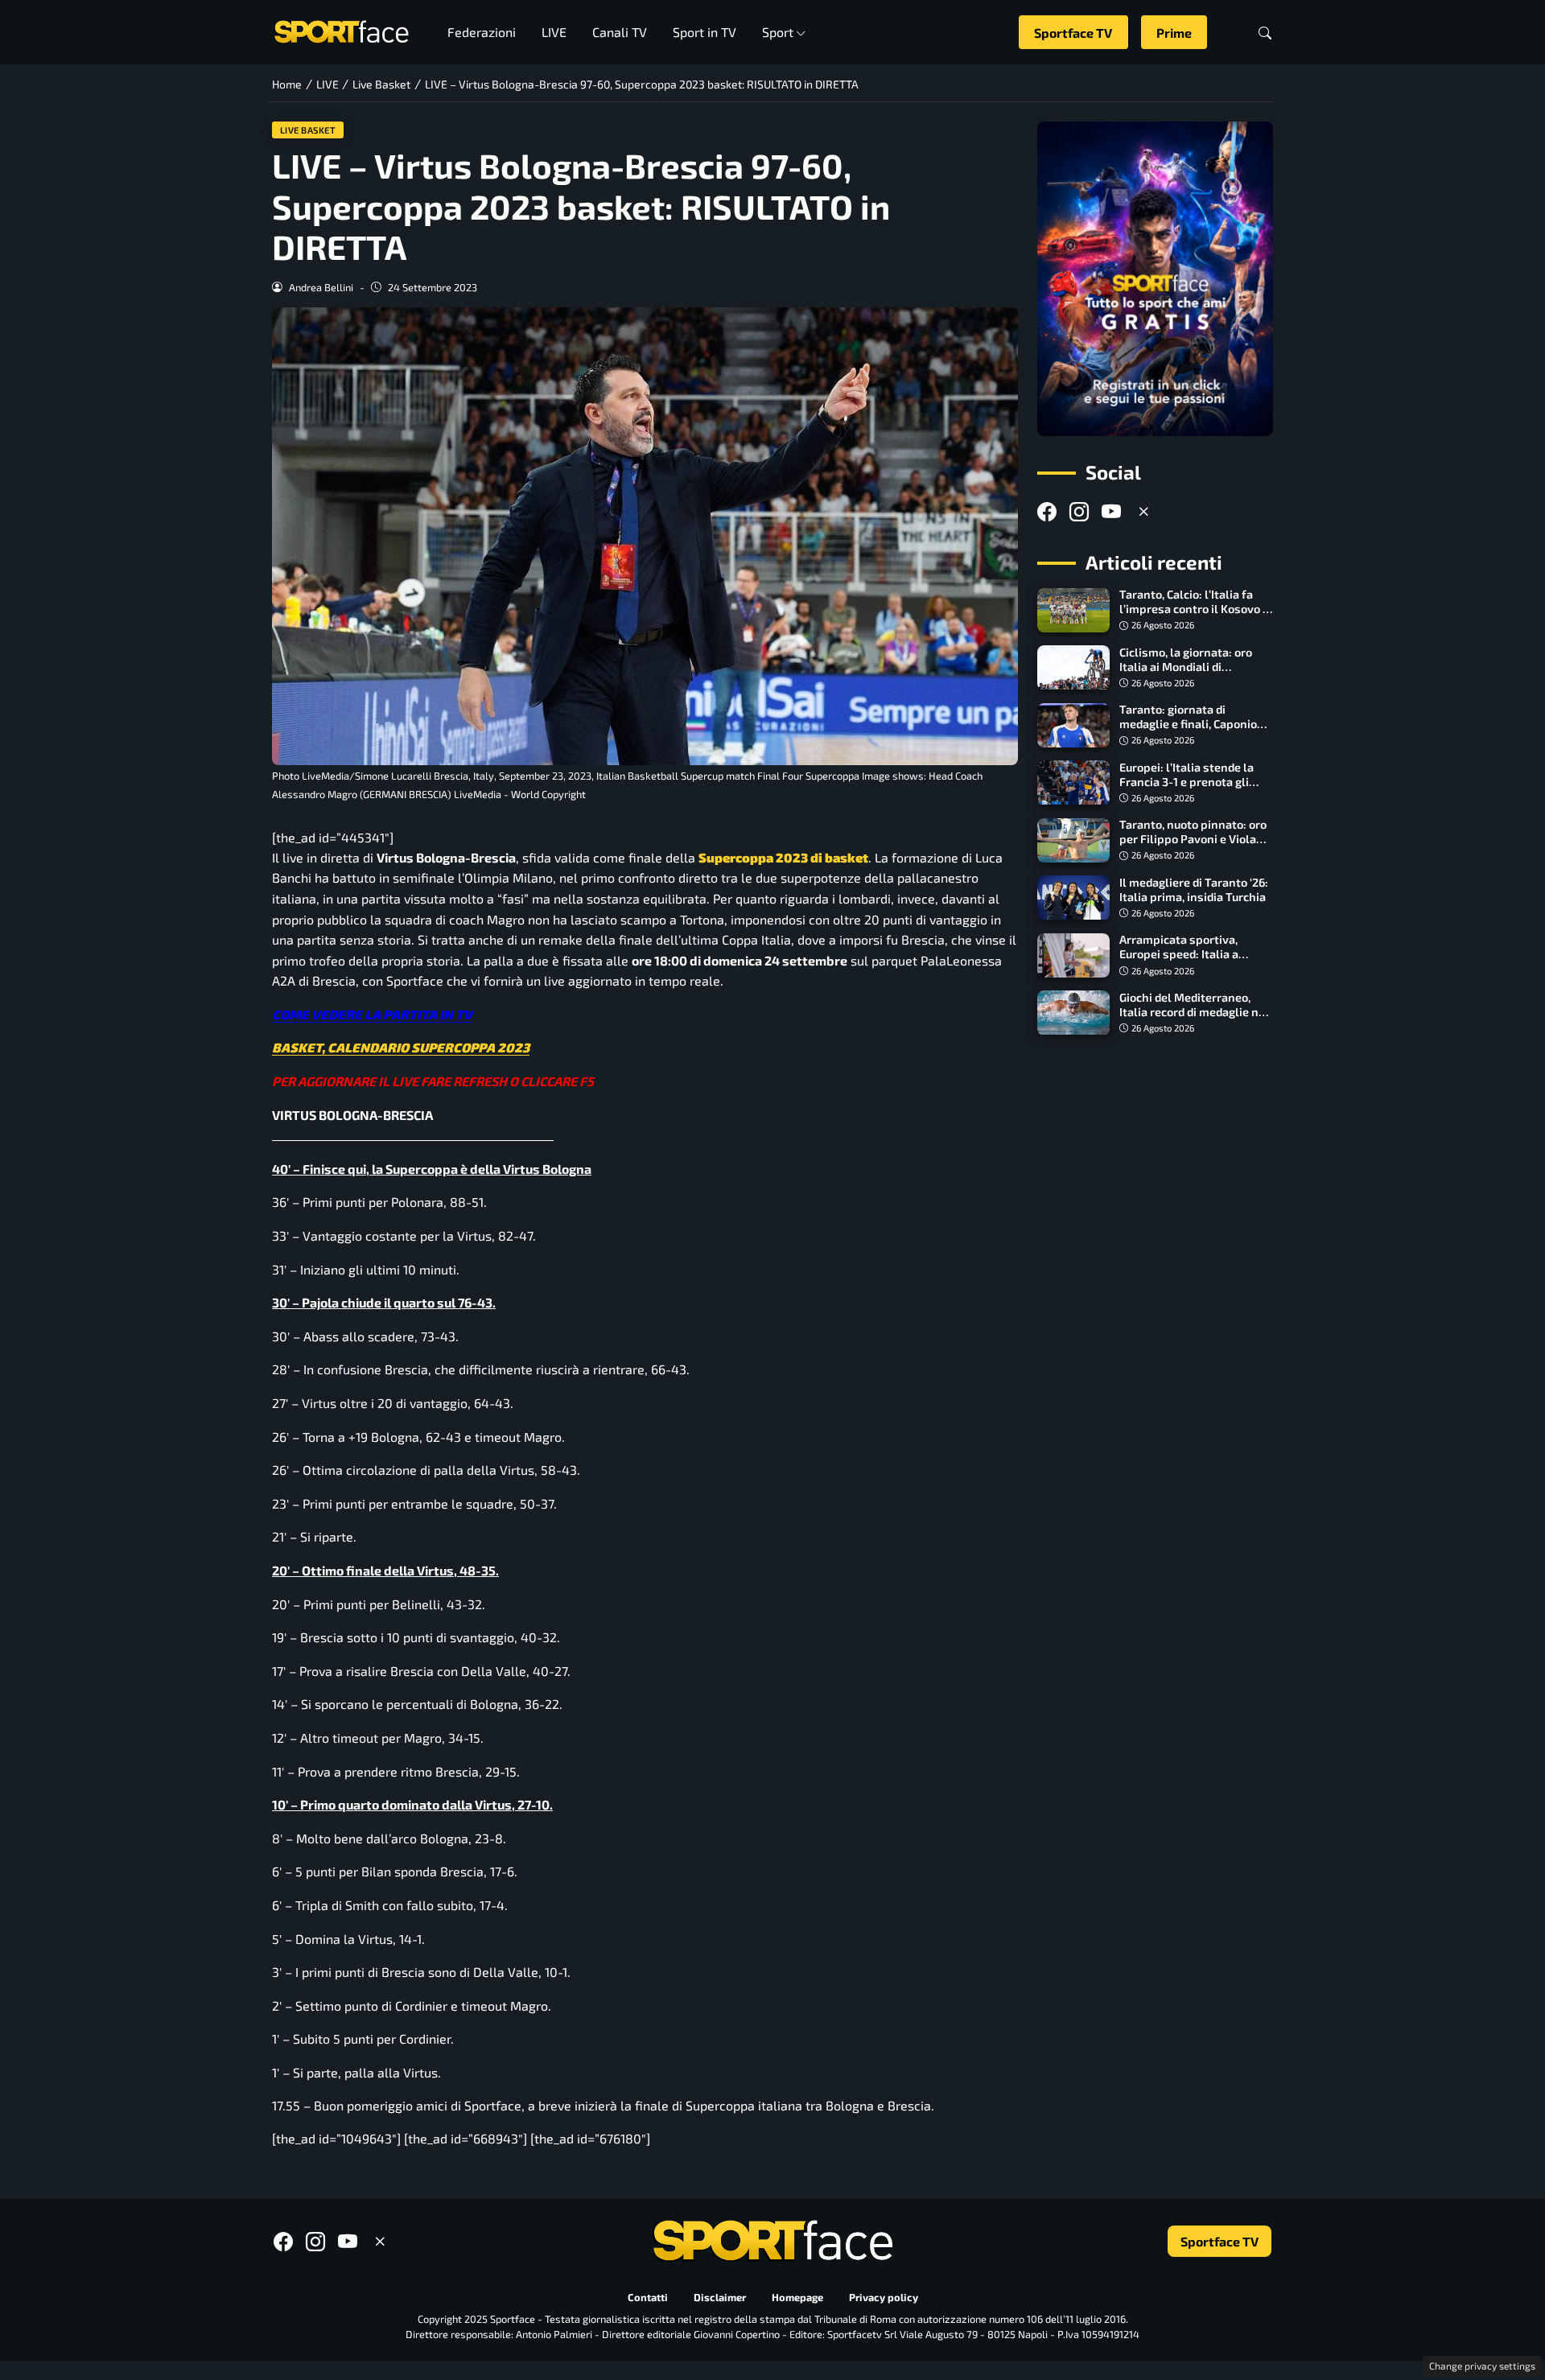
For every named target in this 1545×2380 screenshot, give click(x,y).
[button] (1265, 33)
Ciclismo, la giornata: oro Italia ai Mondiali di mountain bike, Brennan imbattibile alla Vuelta (1186, 674)
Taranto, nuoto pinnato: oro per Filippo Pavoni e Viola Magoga (1193, 840)
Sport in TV (705, 32)
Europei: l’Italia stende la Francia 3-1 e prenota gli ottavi (1187, 782)
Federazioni (482, 32)
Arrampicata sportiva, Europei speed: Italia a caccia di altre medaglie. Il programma (1189, 962)
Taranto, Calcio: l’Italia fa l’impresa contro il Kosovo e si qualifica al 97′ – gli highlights (1194, 617)
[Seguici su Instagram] (1079, 512)
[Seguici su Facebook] (1047, 512)
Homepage (797, 2298)
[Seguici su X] (1143, 512)
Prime (1174, 33)
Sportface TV (1073, 33)
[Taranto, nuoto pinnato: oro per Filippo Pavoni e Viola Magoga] (1073, 841)
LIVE (554, 32)
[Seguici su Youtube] (1111, 512)
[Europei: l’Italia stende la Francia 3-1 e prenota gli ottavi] (1073, 783)
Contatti (648, 2298)
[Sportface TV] (1155, 279)
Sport (778, 32)
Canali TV (620, 32)
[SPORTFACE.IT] (341, 30)
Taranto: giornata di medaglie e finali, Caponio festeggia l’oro (1188, 725)
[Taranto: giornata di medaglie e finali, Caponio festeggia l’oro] (1073, 726)
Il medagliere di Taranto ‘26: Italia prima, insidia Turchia (1194, 889)
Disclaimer (720, 2298)
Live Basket (308, 130)
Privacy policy (884, 2298)
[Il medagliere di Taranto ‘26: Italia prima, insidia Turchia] (1073, 898)
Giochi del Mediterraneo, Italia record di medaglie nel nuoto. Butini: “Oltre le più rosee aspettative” (1194, 1019)
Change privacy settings (1482, 2366)
